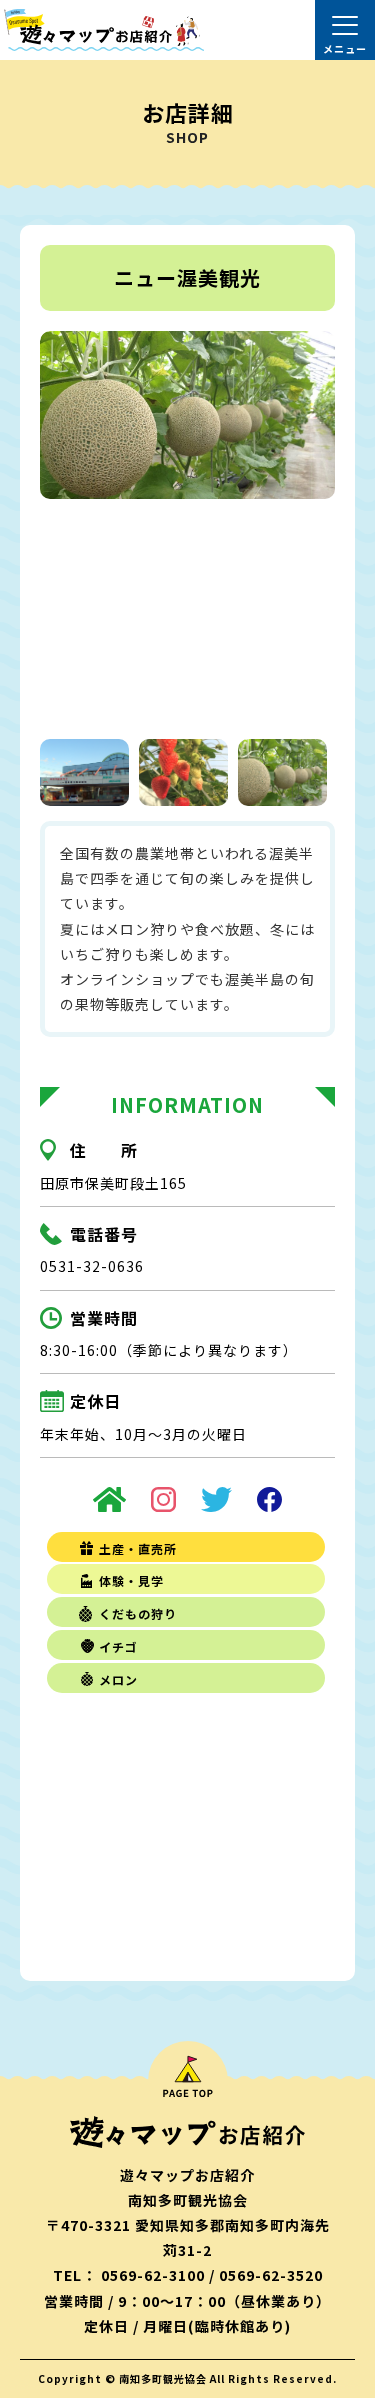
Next (314, 528)
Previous (61, 528)
